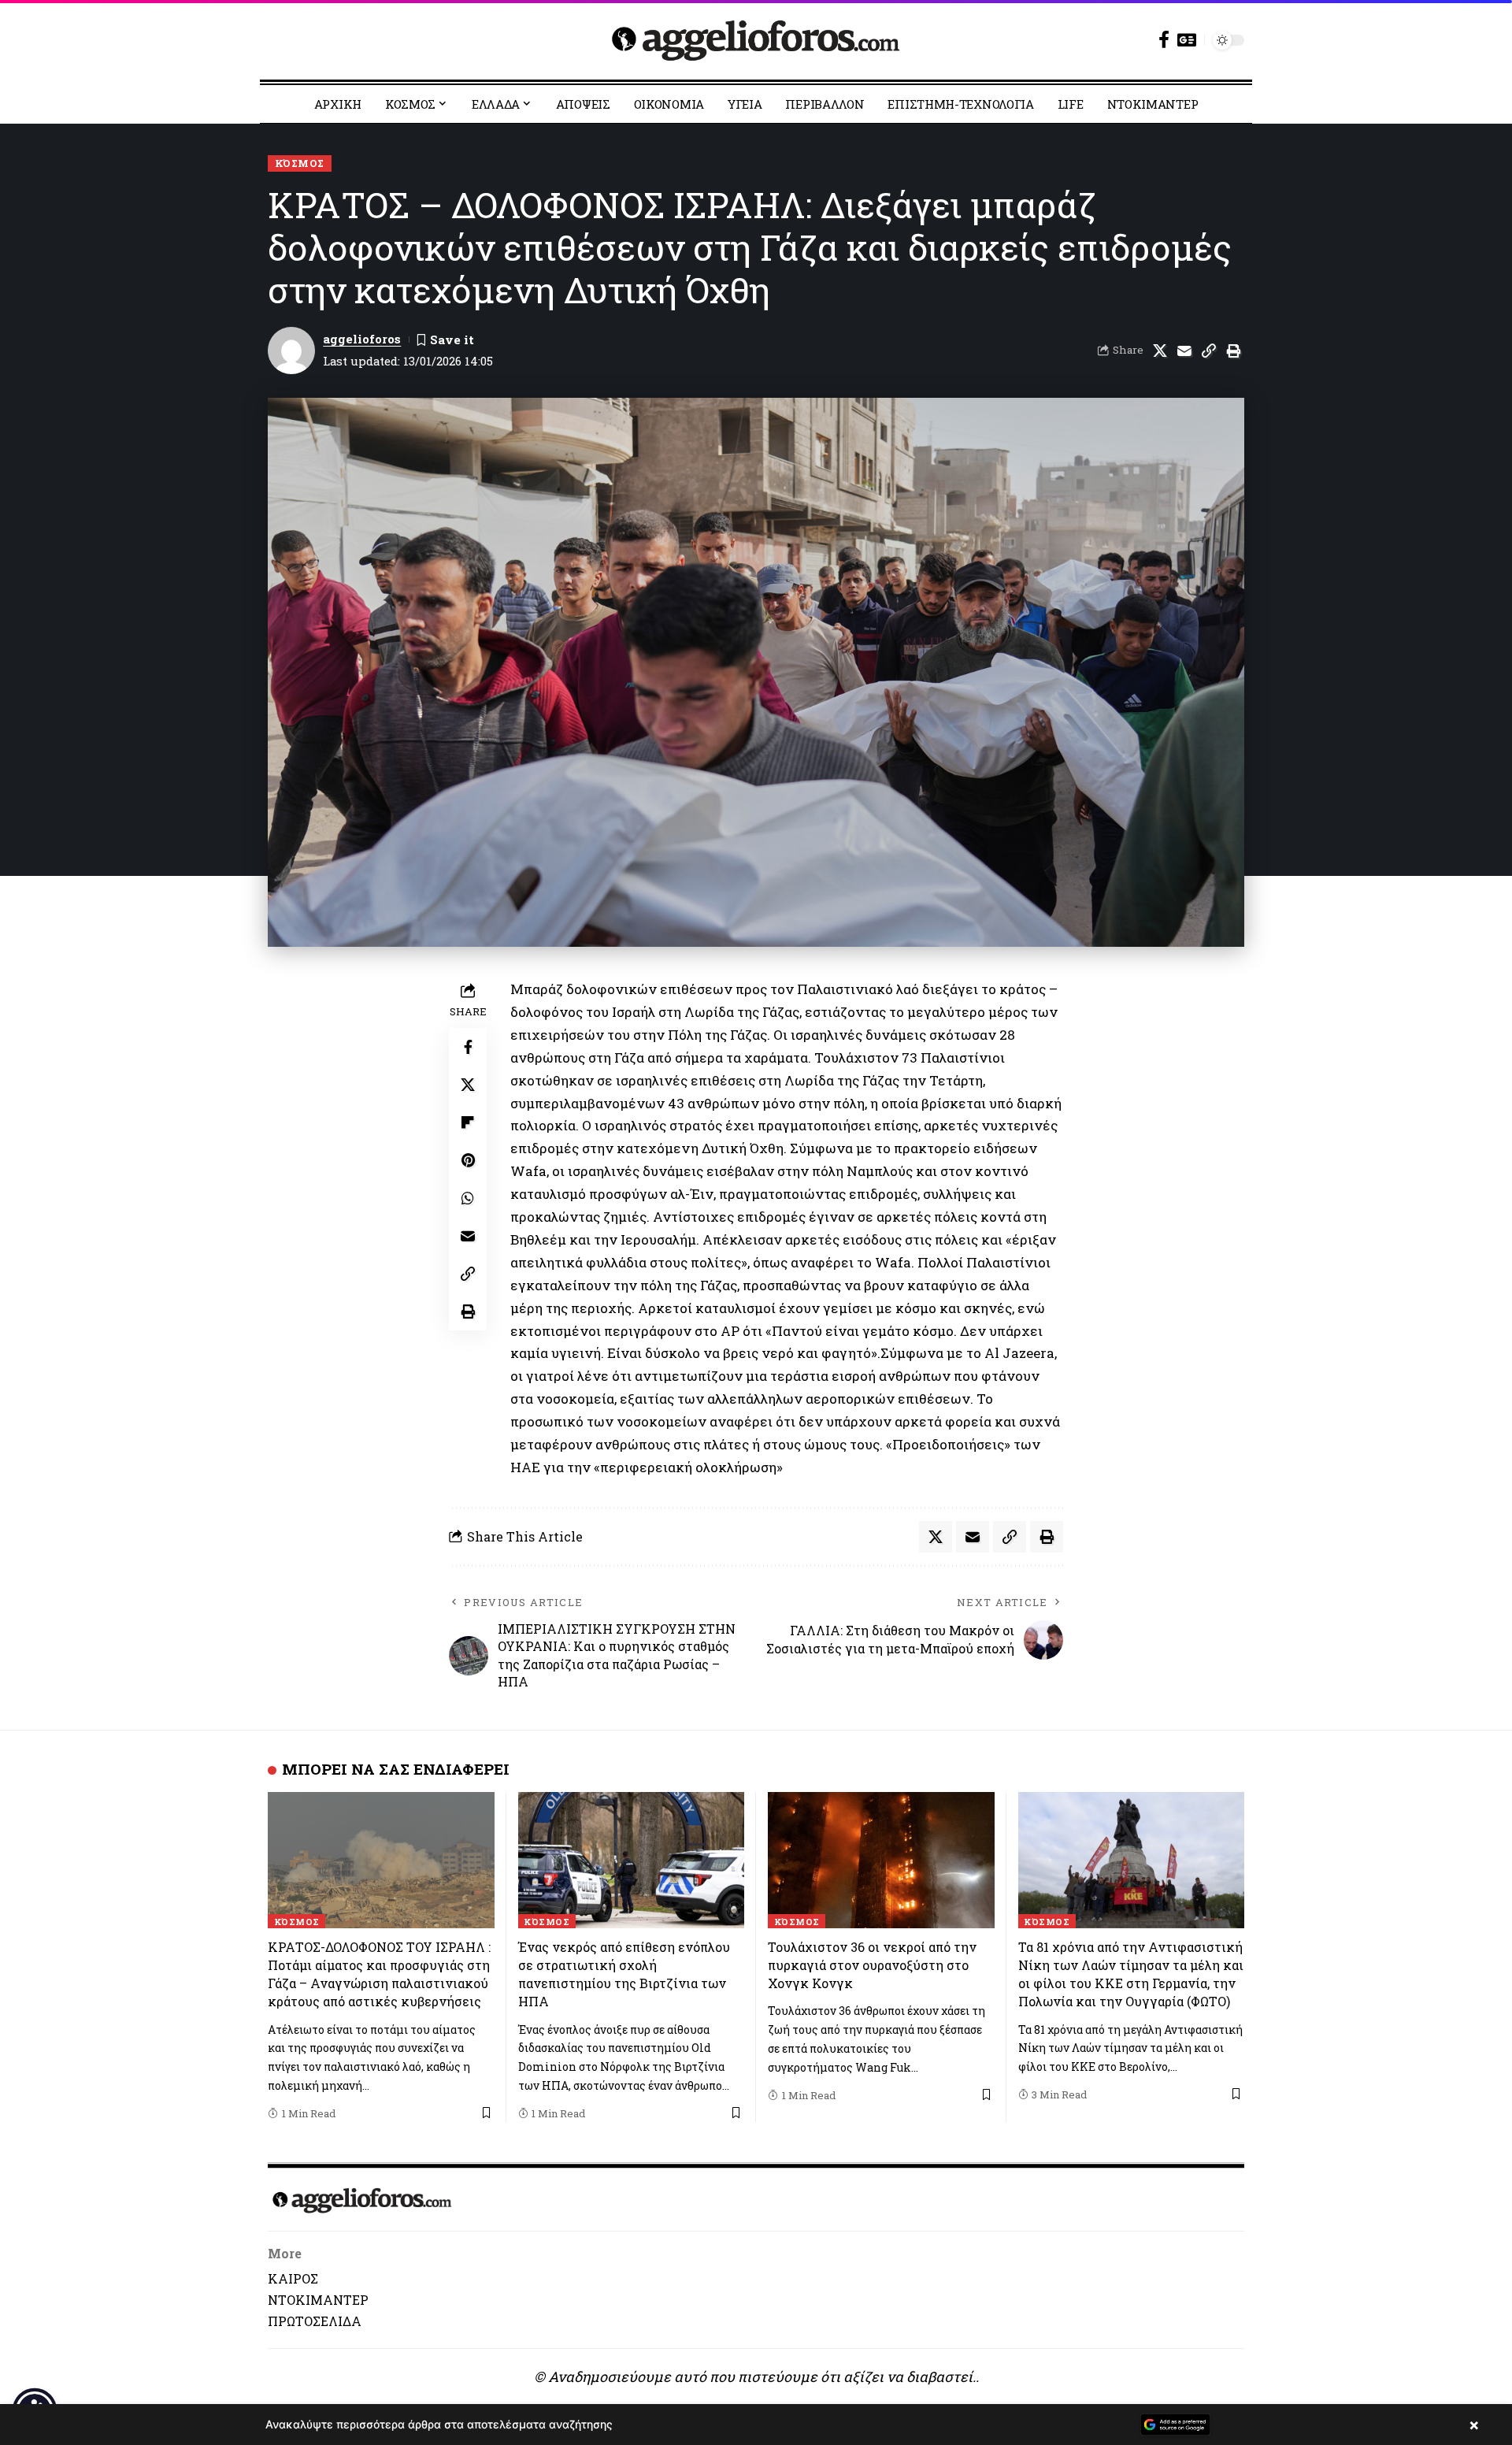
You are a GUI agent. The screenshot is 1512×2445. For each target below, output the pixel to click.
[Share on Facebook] (468, 1047)
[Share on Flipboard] (468, 1122)
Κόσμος (300, 163)
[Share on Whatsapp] (468, 1198)
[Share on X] (1160, 351)
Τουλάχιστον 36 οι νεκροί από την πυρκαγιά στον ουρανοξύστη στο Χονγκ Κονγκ (872, 1965)
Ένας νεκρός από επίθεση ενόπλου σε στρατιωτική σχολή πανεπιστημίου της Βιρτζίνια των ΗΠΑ (624, 1974)
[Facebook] (1164, 40)
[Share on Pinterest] (468, 1160)
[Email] (1184, 351)
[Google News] (1187, 40)
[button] (1209, 351)
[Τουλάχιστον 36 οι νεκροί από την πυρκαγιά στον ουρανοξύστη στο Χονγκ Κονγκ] (881, 1860)
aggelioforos (362, 339)
